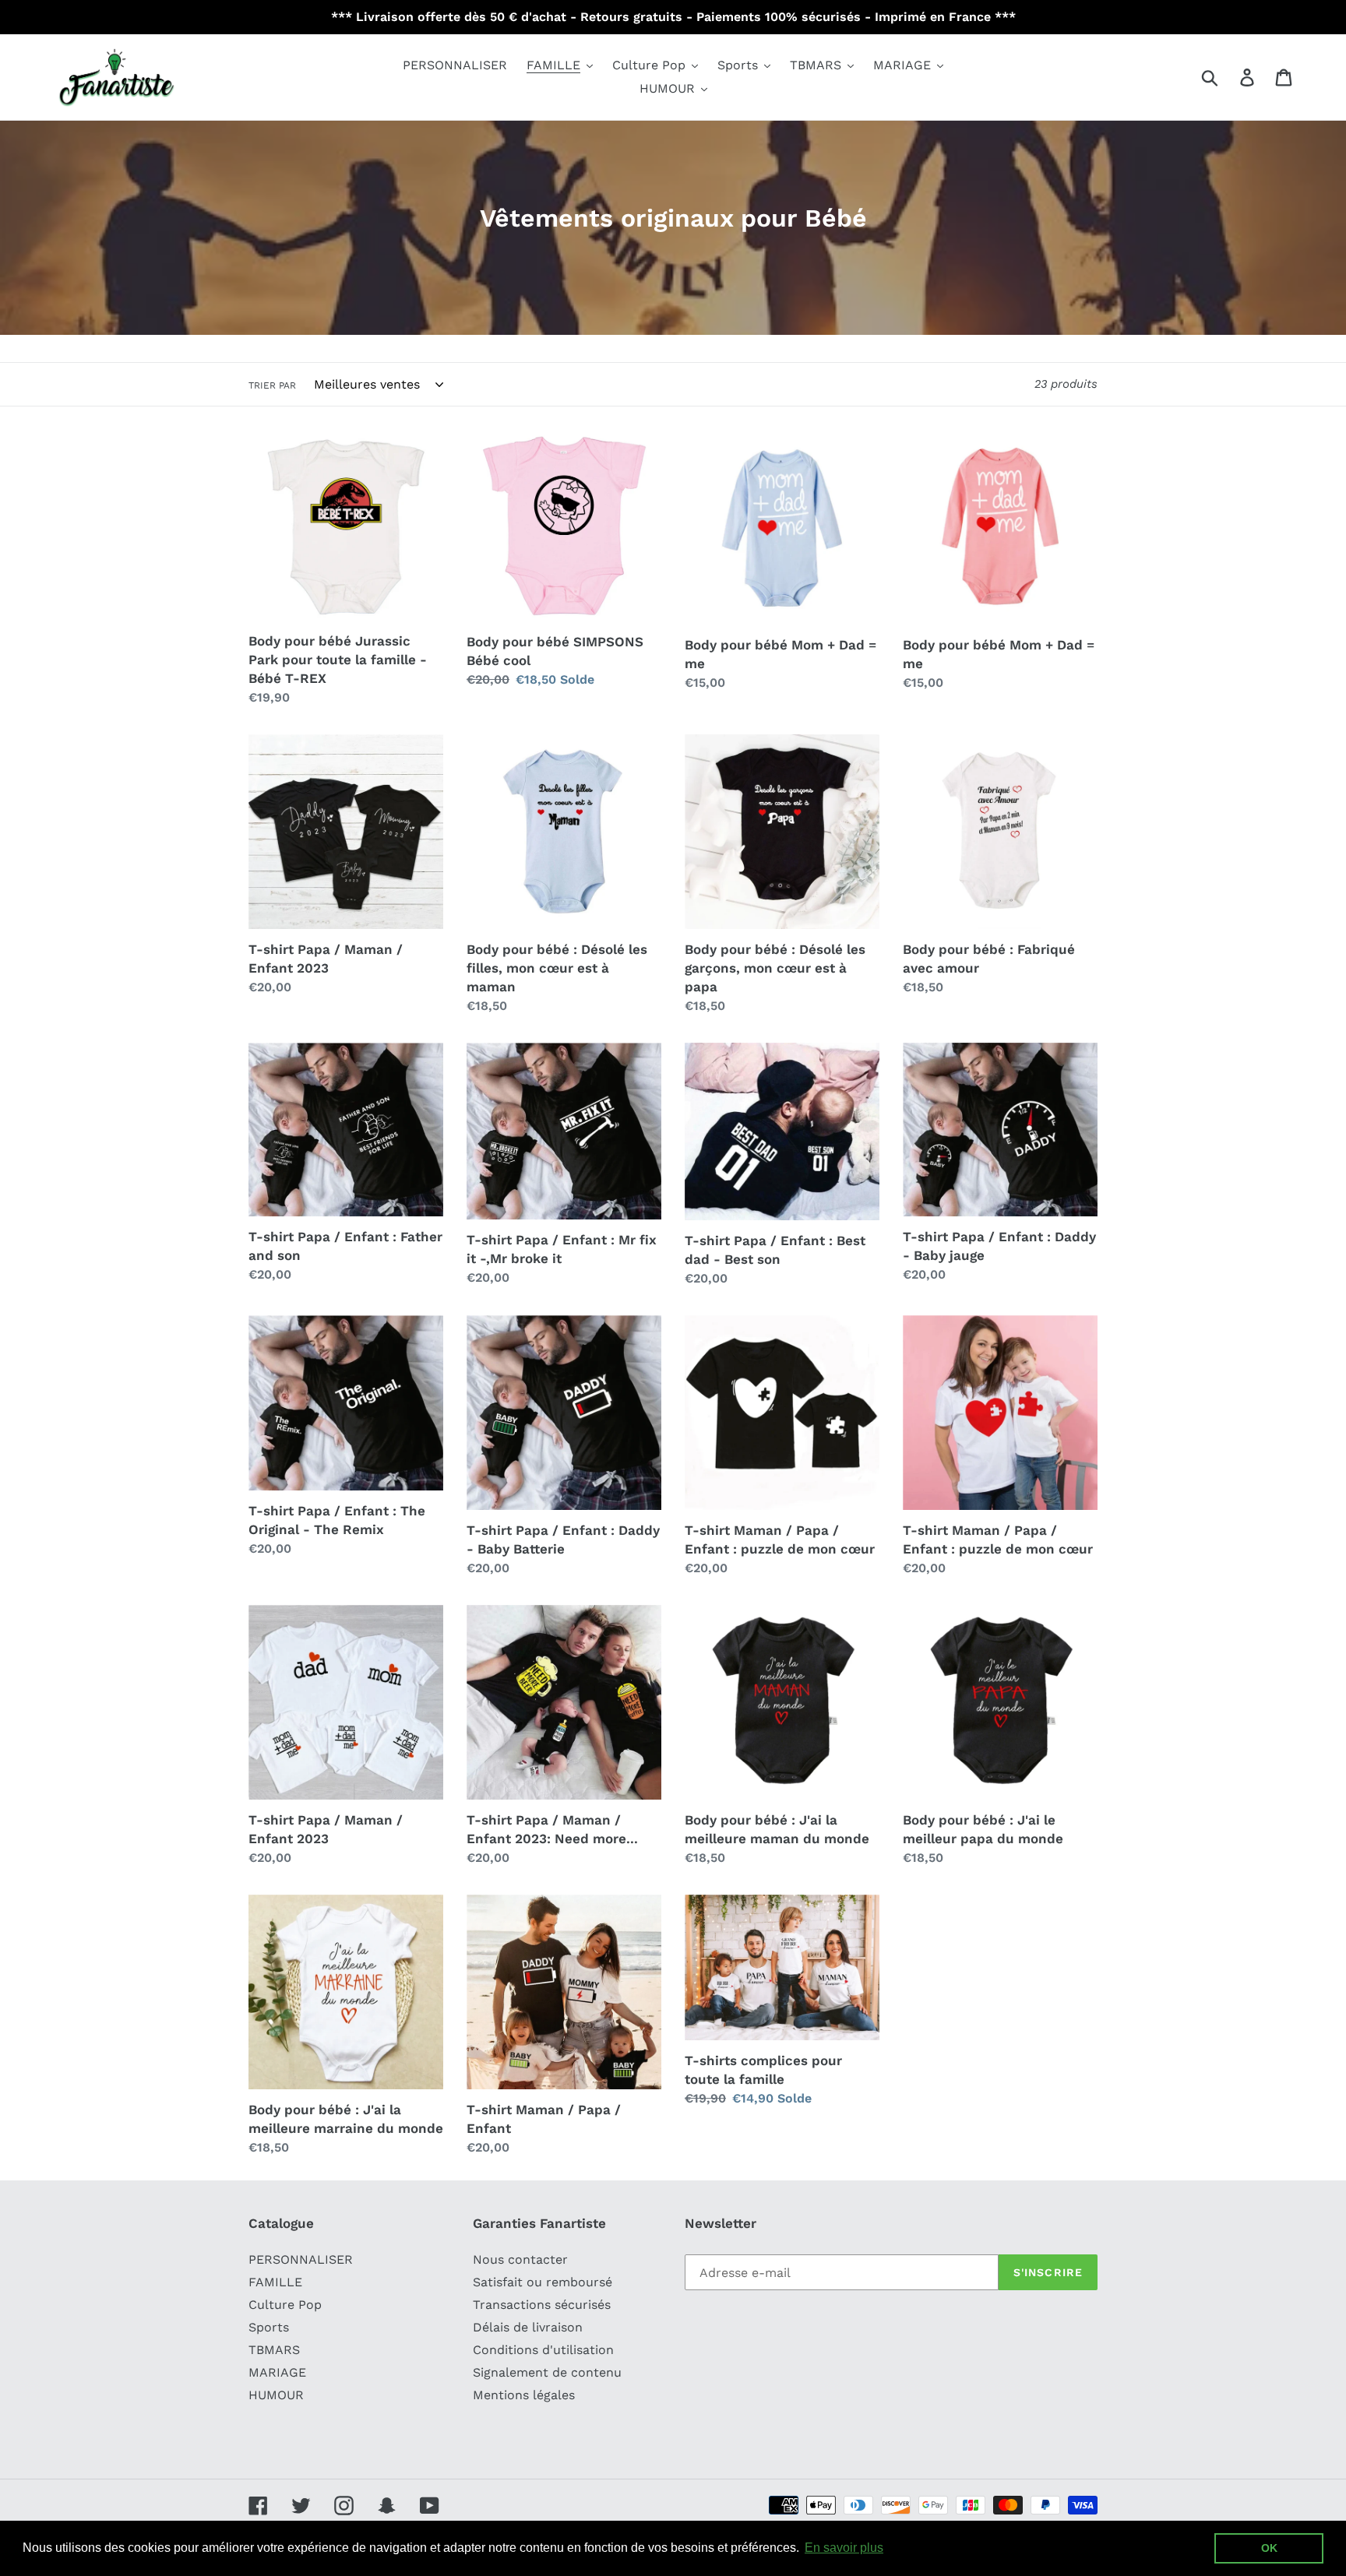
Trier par (272, 385)
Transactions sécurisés (542, 2305)
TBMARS (274, 2350)
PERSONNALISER (301, 2259)
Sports (269, 2327)
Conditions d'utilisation (543, 2350)
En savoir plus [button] (844, 2548)
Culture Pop (285, 2305)
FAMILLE (275, 2282)
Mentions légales (524, 2395)
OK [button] (1269, 2548)
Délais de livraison (528, 2327)
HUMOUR (276, 2395)
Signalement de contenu (547, 2372)
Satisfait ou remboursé (543, 2282)
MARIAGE (277, 2372)
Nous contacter (520, 2259)
